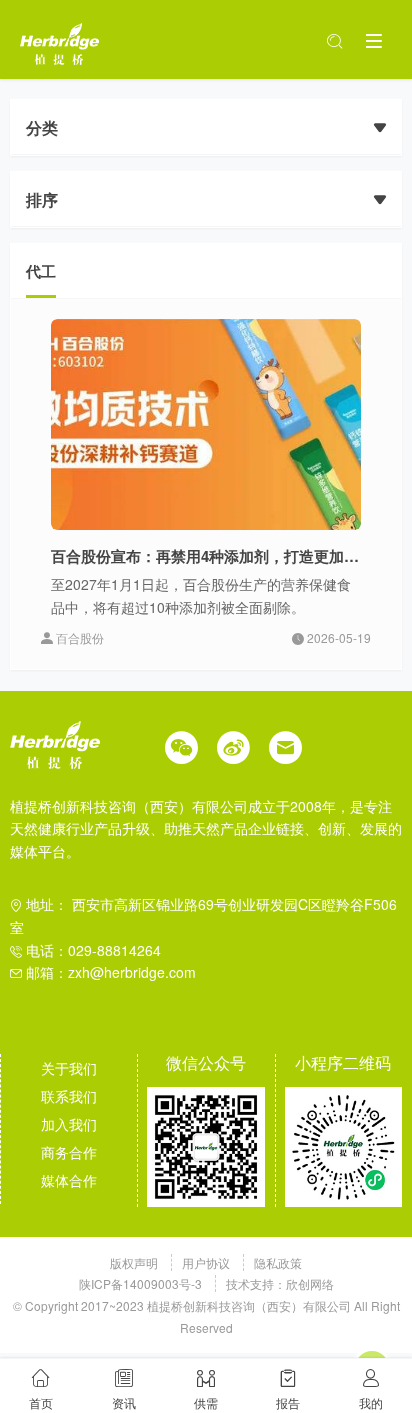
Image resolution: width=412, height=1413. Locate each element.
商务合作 (69, 1152)
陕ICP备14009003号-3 (140, 1283)
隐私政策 (278, 1262)
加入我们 (69, 1124)
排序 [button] (42, 199)
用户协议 (207, 1262)
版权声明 (135, 1262)
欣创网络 (310, 1283)
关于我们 (69, 1068)
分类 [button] (42, 127)
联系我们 (69, 1096)
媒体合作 (69, 1180)
